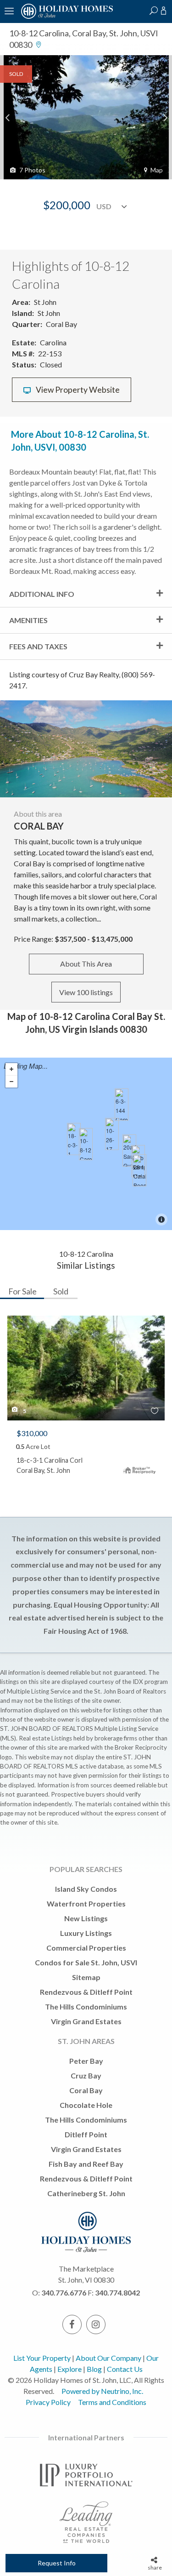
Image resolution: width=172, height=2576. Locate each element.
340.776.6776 (64, 2293)
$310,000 (32, 1433)
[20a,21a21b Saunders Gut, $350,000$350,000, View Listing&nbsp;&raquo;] (129, 1151)
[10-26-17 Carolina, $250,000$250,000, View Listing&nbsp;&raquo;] (112, 1134)
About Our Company (108, 2358)
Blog (94, 2369)
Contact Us (125, 2369)
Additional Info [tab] (42, 594)
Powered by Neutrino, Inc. (102, 2391)
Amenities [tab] (28, 620)
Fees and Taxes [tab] (38, 646)
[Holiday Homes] (66, 17)
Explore (69, 2369)
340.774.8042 (117, 2293)
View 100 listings (86, 992)
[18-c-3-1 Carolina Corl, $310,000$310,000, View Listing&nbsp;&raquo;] (74, 1139)
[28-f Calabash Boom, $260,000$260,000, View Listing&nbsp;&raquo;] (139, 1170)
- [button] (11, 1082)
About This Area (86, 964)
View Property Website (77, 390)
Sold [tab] (61, 1291)
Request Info (57, 2563)
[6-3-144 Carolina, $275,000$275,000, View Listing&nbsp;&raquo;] (122, 1105)
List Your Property (42, 2358)
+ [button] (11, 1069)
